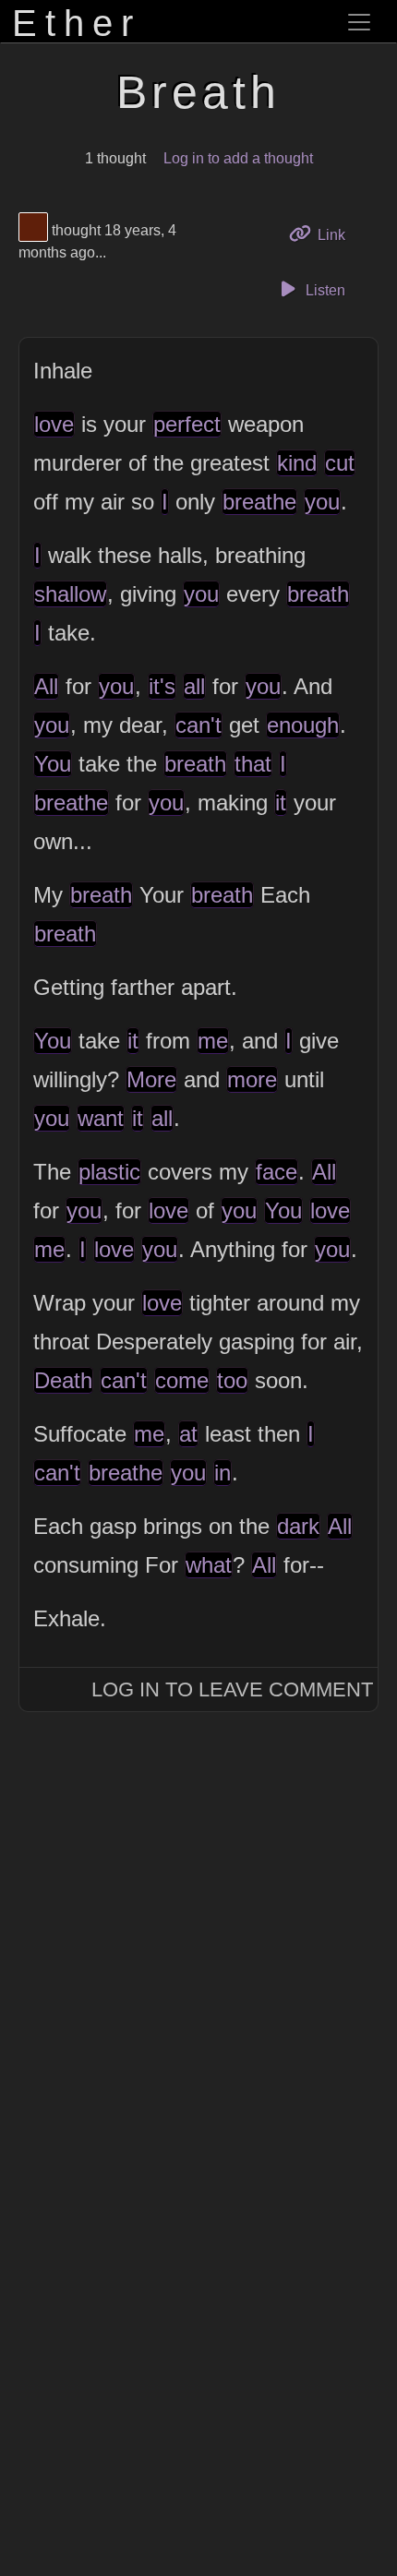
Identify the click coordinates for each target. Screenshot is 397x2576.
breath (318, 594)
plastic (109, 1172)
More (151, 1079)
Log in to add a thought (238, 158)
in (223, 1473)
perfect (187, 424)
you (322, 502)
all (194, 686)
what (209, 1565)
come (182, 1380)
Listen (324, 290)
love (54, 424)
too (232, 1380)
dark (298, 1526)
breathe (259, 502)
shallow (70, 594)
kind (297, 463)
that (253, 764)
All (46, 686)
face (277, 1172)
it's (162, 686)
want (101, 1118)
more (252, 1079)
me (213, 1041)
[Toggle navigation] (359, 22)
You (53, 764)
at (188, 1434)
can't (198, 725)
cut (340, 463)
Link (337, 234)
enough (303, 725)
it (281, 803)
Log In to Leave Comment (232, 1689)
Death (63, 1380)
